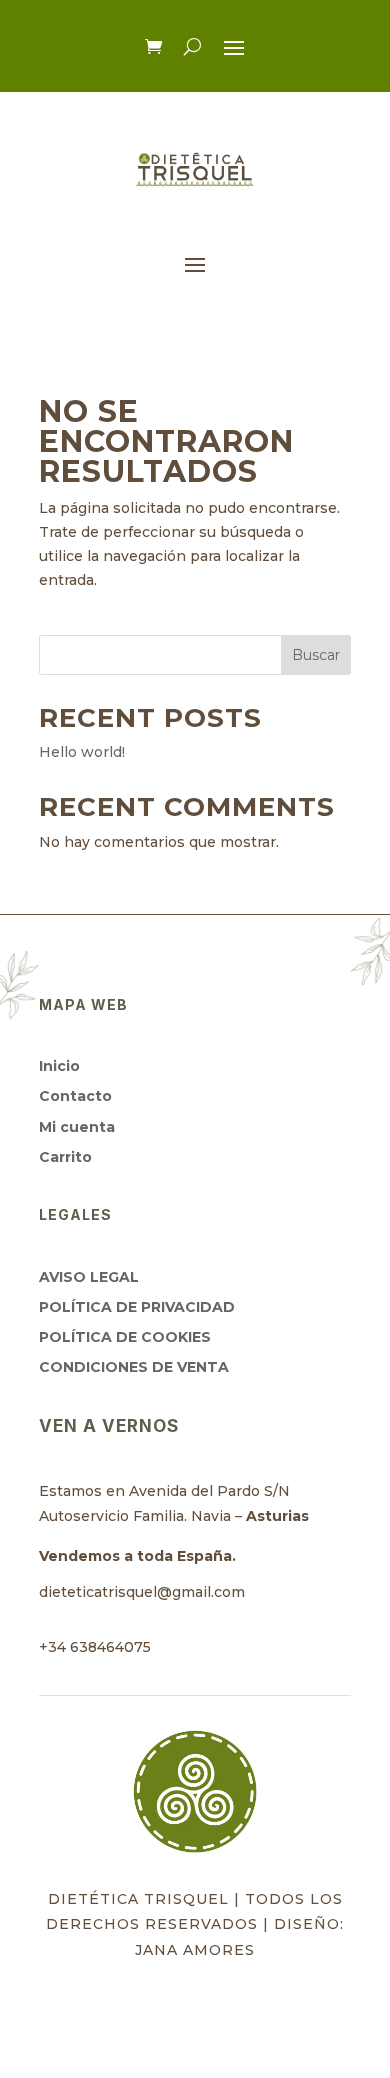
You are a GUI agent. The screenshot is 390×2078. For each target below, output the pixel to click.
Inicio (59, 1066)
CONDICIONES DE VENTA (134, 1367)
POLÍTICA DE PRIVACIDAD (137, 1307)
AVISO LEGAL (89, 1277)
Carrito (65, 1157)
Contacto (75, 1096)
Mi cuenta (77, 1127)
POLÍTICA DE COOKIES (125, 1337)
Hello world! (82, 752)
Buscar (316, 655)
